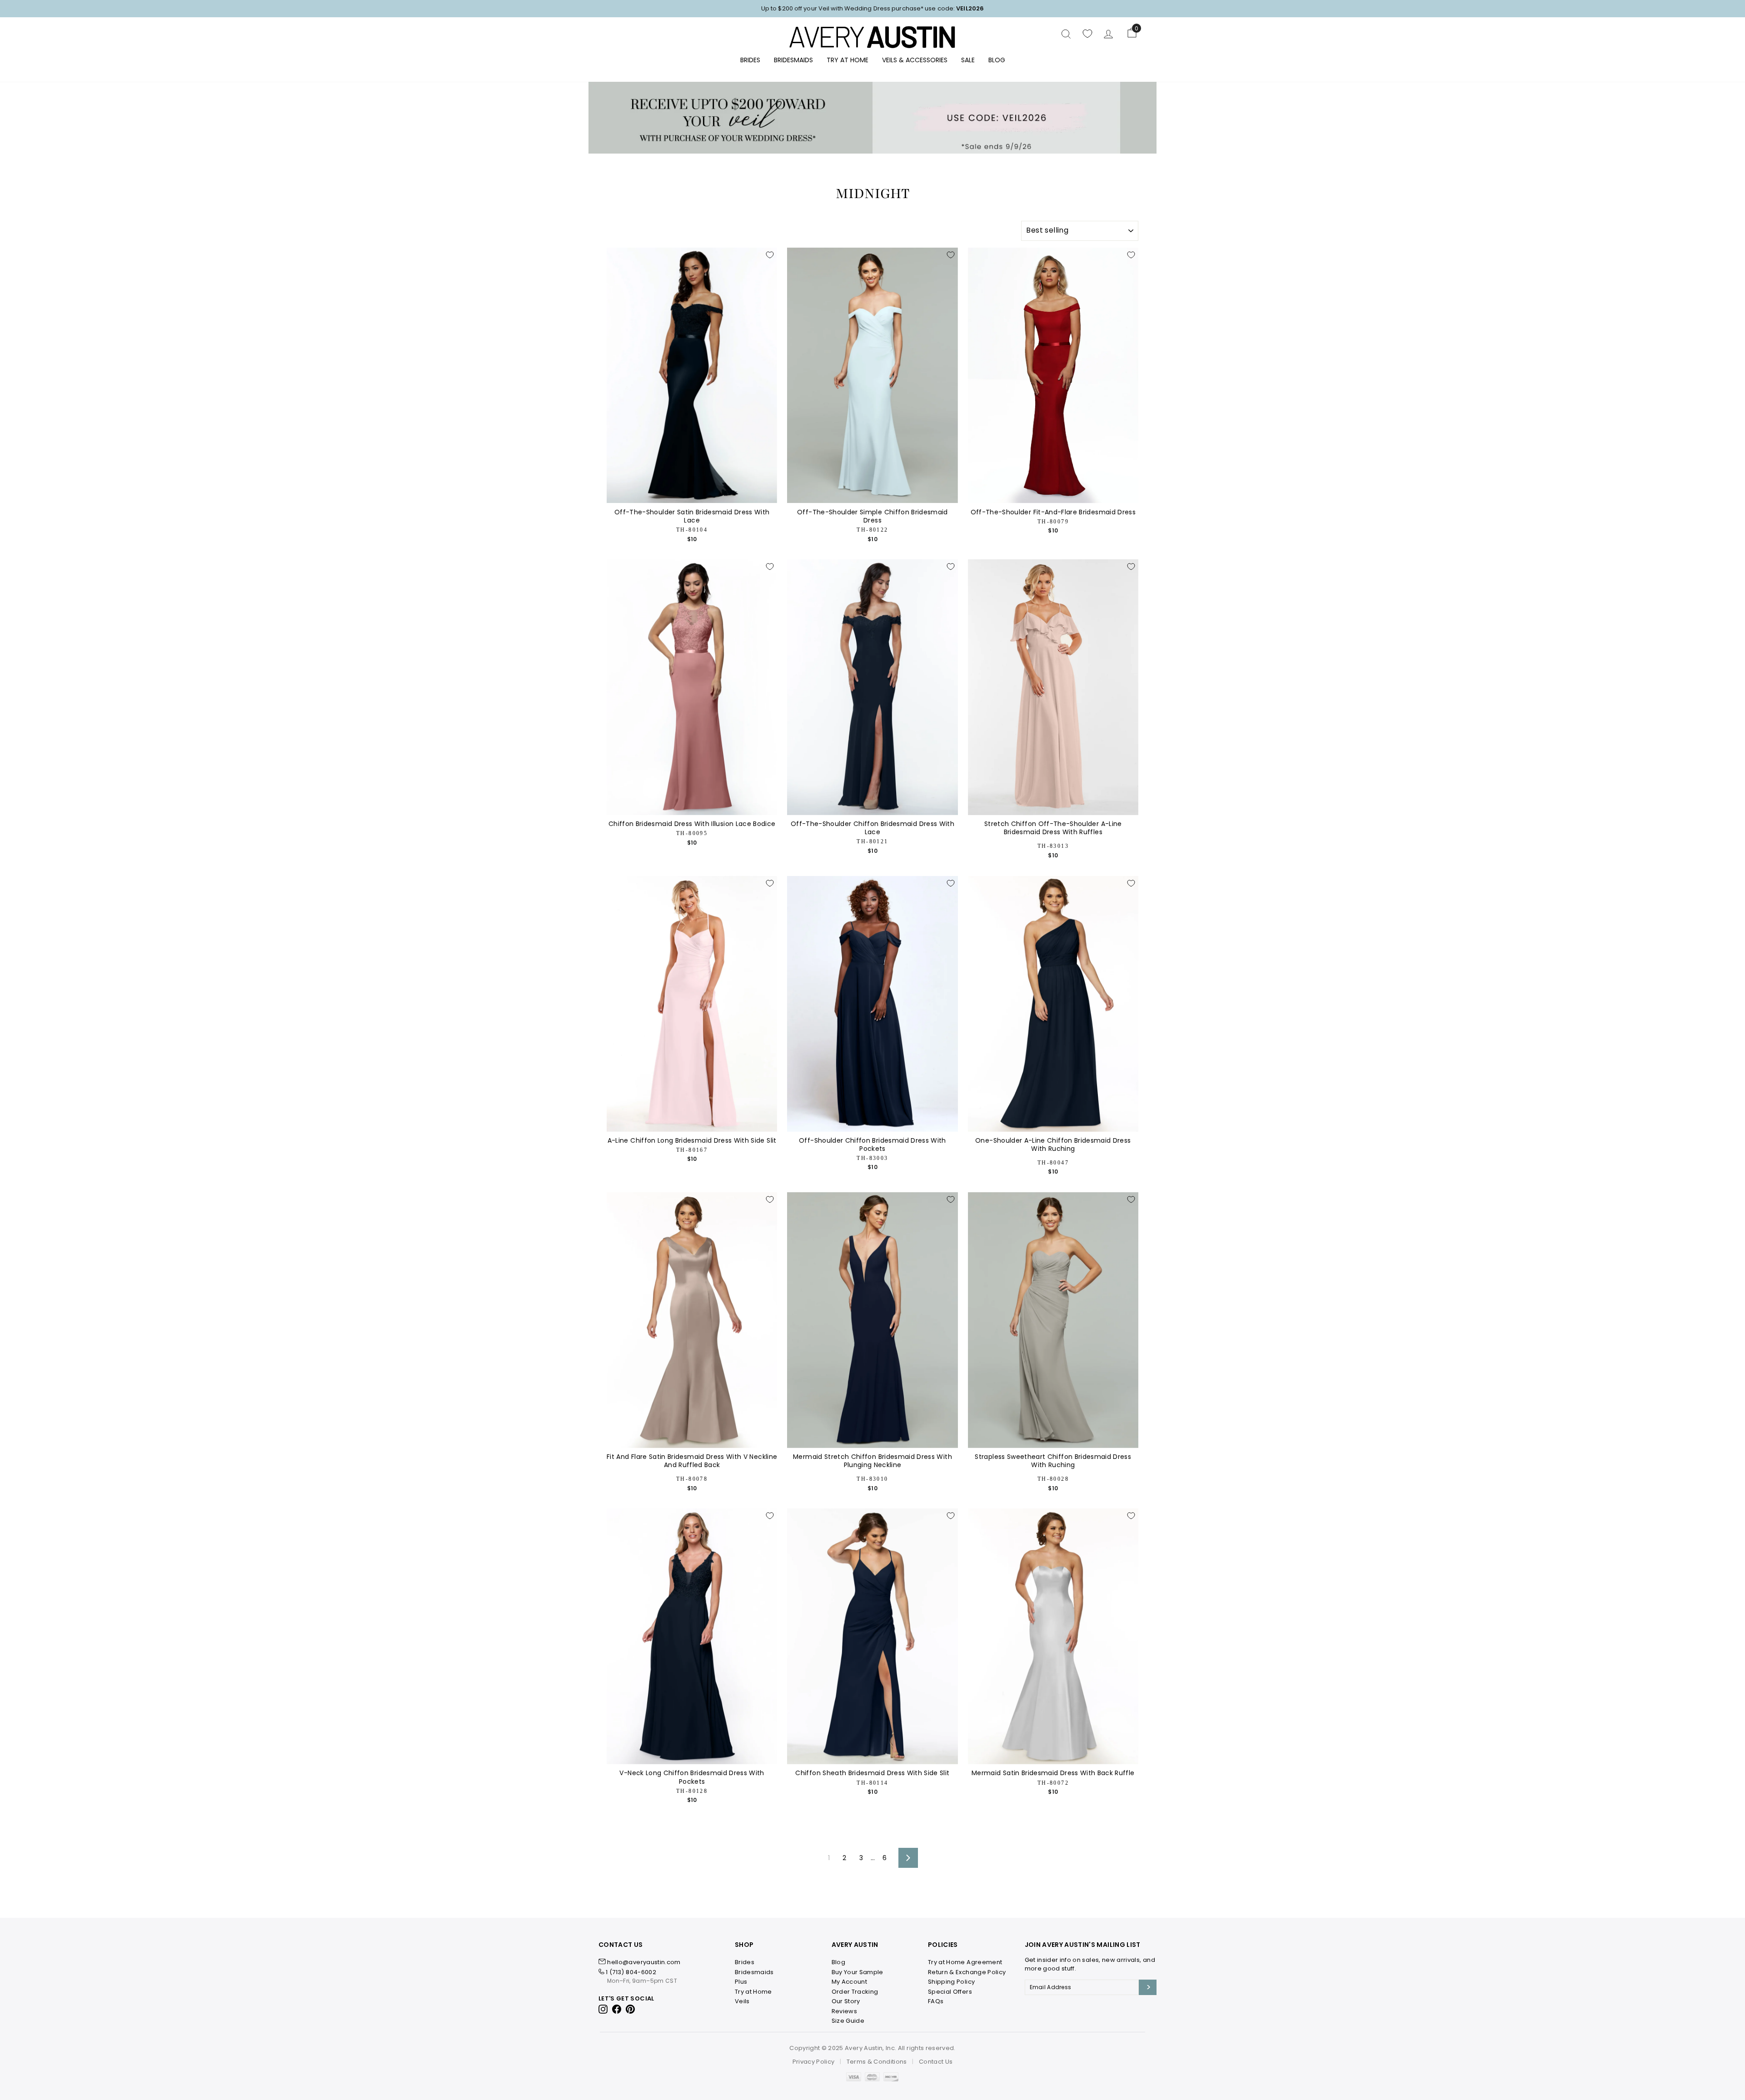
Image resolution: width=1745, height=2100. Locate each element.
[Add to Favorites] (770, 255)
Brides (750, 60)
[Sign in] (1108, 34)
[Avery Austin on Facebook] (617, 2009)
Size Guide (848, 2021)
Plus (741, 1982)
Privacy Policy (814, 2062)
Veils (742, 2001)
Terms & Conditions (877, 2062)
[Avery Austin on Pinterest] (631, 2009)
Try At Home (848, 60)
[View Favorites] (1087, 34)
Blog (997, 60)
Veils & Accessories (915, 60)
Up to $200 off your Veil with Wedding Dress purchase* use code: (872, 8)
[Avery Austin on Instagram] (604, 2009)
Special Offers (950, 1992)
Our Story (846, 2001)
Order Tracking (855, 1992)
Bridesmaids (793, 60)
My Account (850, 1982)
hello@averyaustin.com (644, 1962)
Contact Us (936, 2062)
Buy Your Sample (858, 1972)
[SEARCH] (1066, 34)
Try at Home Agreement (965, 1962)
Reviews (844, 2011)
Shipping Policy (951, 1982)
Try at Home (753, 1992)
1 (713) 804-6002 (631, 1972)
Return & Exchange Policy (967, 1972)
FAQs (936, 2001)
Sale (968, 60)
